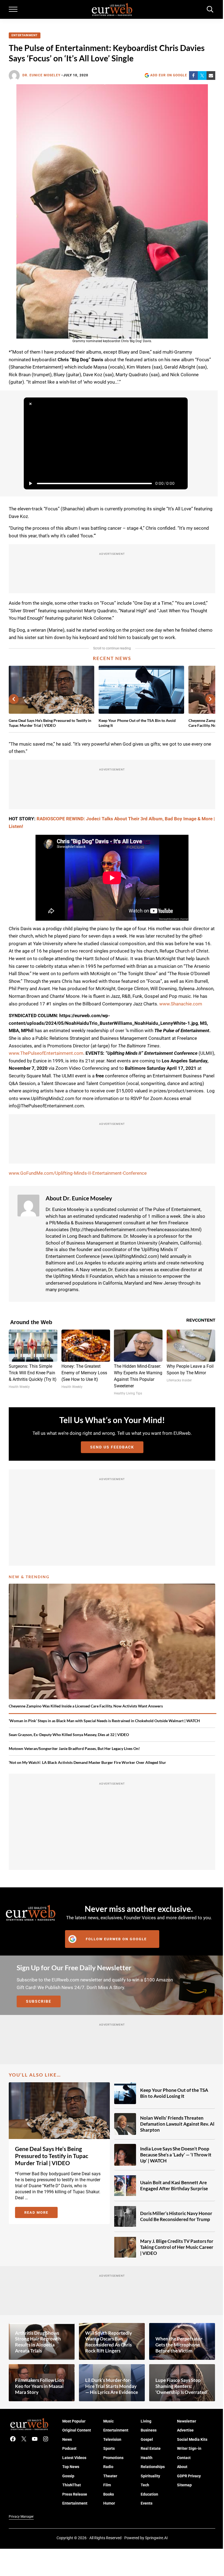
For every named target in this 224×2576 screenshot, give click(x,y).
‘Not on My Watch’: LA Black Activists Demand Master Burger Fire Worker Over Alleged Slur (87, 1762)
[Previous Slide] (14, 699)
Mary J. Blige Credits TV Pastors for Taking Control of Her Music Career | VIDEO (177, 2247)
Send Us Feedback (112, 1447)
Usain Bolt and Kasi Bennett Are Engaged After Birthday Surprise (174, 2185)
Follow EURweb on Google (116, 1939)
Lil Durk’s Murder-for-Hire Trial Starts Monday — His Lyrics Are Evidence (112, 2386)
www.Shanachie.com (181, 1004)
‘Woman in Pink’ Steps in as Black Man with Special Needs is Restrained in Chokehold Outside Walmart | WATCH (104, 1721)
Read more (41, 2213)
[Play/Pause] (30, 483)
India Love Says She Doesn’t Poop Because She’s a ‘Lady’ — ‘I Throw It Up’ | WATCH (176, 2155)
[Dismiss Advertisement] (30, 404)
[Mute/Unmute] (181, 483)
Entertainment (25, 35)
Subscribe (39, 2001)
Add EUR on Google (169, 75)
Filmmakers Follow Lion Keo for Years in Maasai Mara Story (40, 2386)
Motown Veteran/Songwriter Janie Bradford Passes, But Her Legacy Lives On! (74, 1748)
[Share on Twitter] (202, 76)
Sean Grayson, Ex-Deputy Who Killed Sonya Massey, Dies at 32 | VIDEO (69, 1735)
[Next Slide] (210, 699)
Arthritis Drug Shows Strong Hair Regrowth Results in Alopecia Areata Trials (38, 2342)
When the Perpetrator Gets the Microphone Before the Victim (179, 2345)
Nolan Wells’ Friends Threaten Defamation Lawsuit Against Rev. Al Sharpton (177, 2124)
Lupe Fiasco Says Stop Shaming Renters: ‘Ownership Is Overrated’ (182, 2386)
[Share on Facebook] (193, 76)
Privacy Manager (21, 2517)
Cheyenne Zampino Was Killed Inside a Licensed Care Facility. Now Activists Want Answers (86, 1706)
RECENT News (112, 658)
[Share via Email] (211, 76)
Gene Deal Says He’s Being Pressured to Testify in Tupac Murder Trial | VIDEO (50, 723)
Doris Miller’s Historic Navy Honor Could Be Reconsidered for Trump (176, 2216)
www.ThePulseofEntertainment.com (46, 1053)
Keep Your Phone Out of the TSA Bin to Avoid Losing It (137, 723)
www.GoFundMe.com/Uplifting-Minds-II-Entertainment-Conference (78, 1173)
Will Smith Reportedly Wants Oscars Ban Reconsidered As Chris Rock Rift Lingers (109, 2342)
